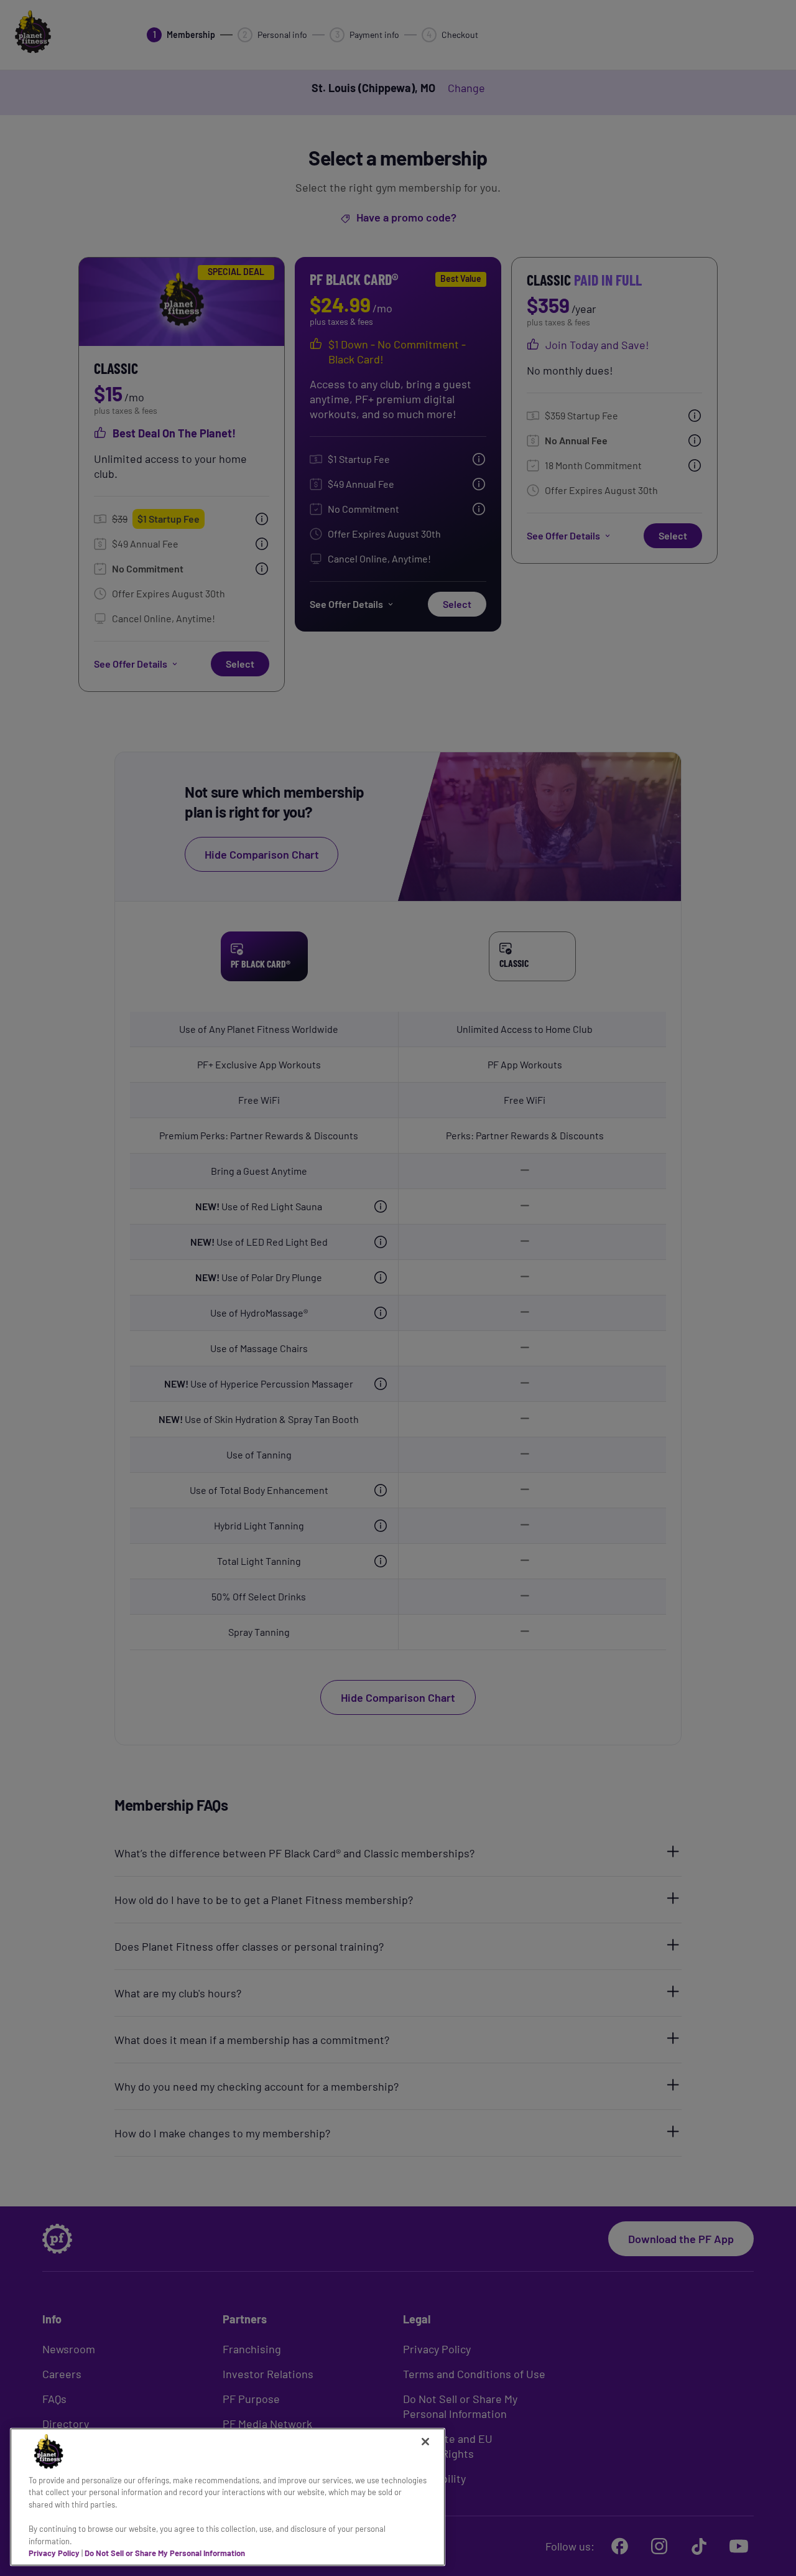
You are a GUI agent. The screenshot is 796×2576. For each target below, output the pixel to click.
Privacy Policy (54, 2553)
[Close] (425, 2442)
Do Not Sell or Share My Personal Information (165, 2553)
